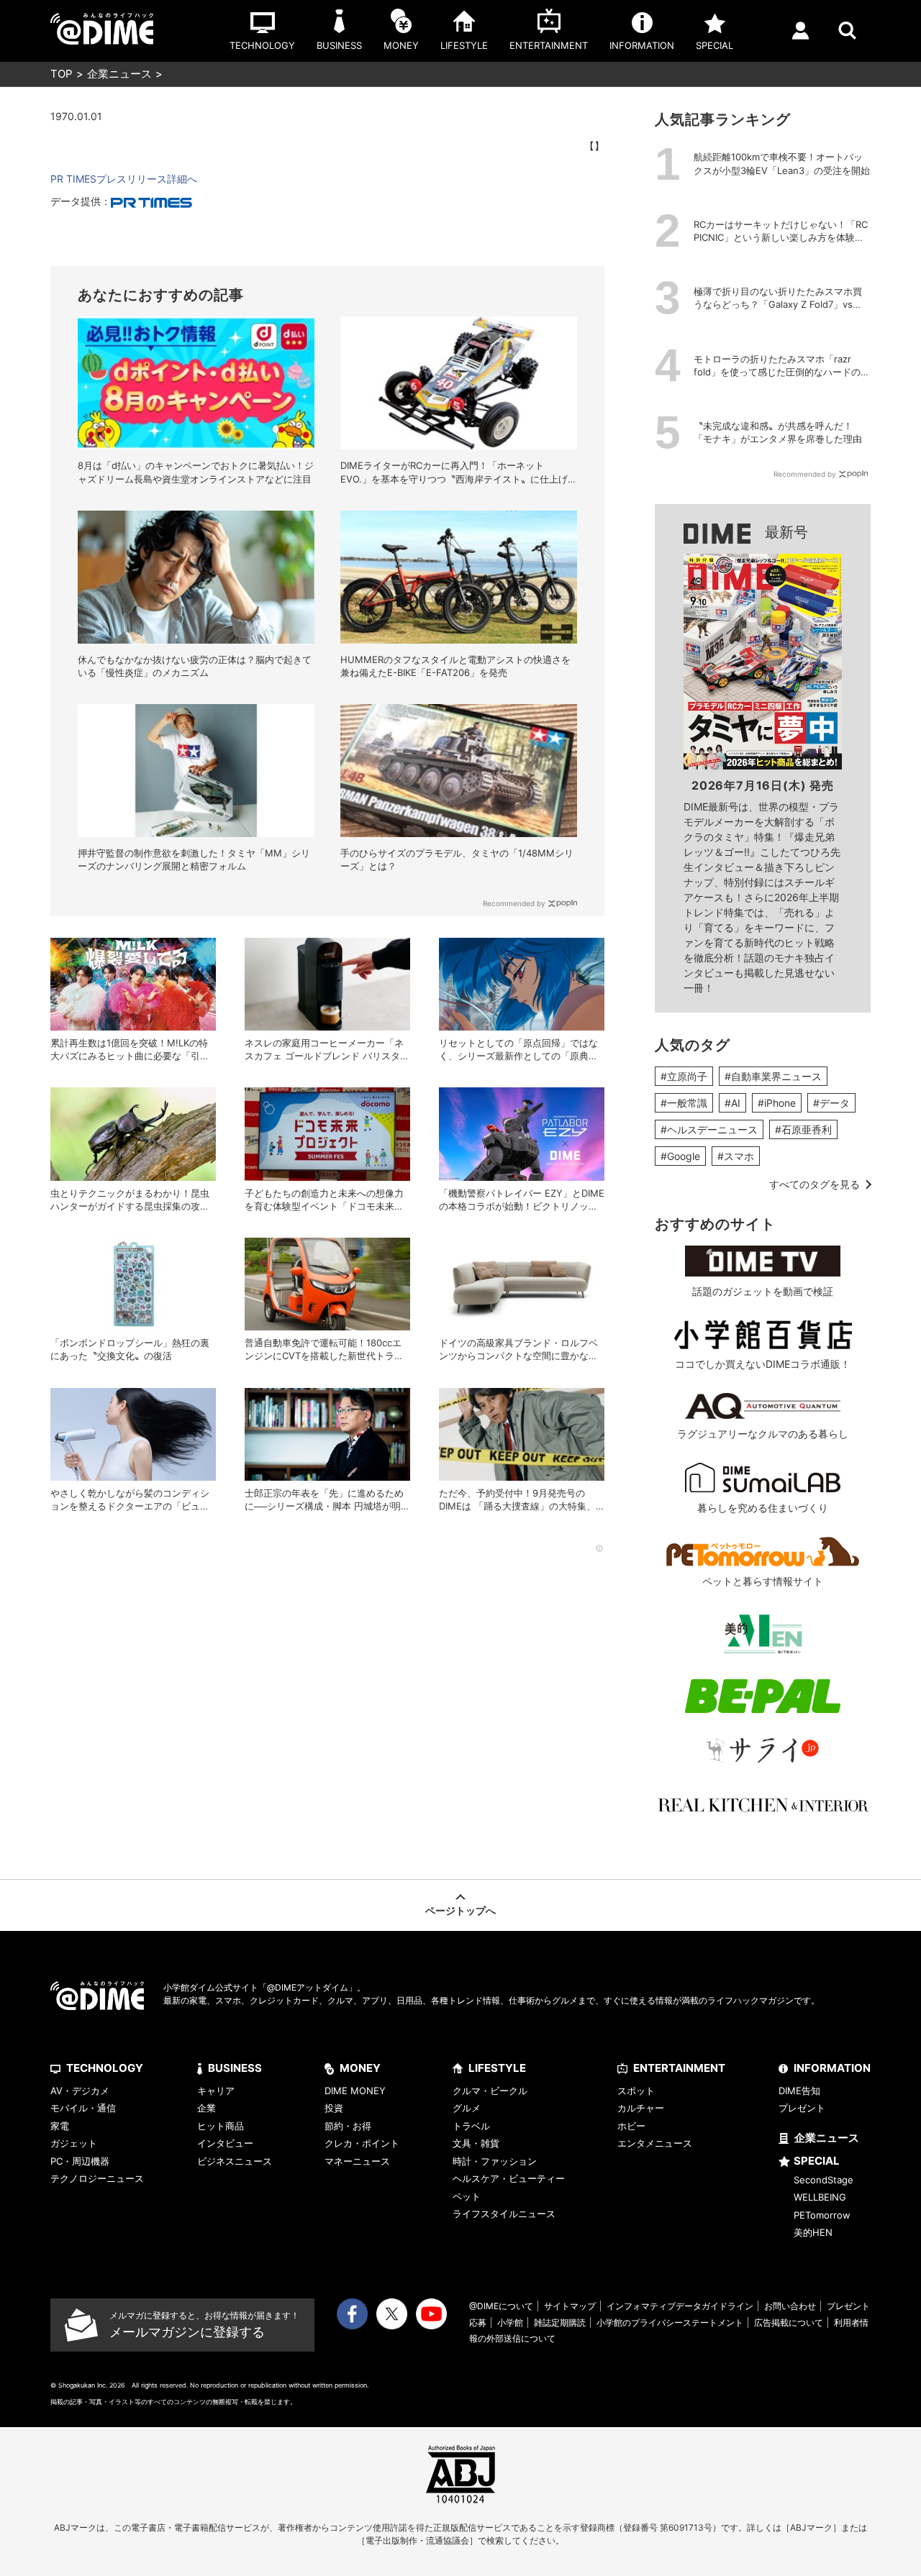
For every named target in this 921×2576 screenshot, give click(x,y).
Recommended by (514, 903)
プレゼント (802, 2108)
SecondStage (824, 2180)
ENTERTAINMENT (679, 2068)
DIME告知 (799, 2091)
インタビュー (225, 2143)
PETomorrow (822, 2215)
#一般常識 (684, 1103)
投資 (334, 2108)
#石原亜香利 (803, 1129)
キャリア (216, 2091)
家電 (60, 2126)
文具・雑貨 (476, 2143)
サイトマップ (570, 2306)
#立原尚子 (684, 1076)
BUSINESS (235, 2068)
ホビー (631, 2126)
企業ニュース (119, 74)
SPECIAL (817, 2161)
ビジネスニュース (235, 2161)
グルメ (467, 2108)
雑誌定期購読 (560, 2322)
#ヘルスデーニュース (709, 1129)
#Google (680, 1156)
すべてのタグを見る (815, 1184)
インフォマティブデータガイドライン (680, 2306)
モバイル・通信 (83, 2108)
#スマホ (736, 1156)
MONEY (360, 2068)
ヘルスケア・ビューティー (509, 2178)
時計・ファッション (495, 2161)
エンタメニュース (655, 2143)
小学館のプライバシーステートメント (670, 2322)
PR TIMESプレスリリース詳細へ (124, 179)
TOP (62, 74)
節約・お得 (348, 2126)
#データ (831, 1103)
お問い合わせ (790, 2306)
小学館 (510, 2322)
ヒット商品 (221, 2126)
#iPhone (777, 1103)
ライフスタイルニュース (504, 2214)
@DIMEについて (501, 2306)
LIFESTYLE (497, 2068)
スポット (636, 2091)
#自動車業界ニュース (773, 1076)
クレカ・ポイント (362, 2143)
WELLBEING (820, 2197)
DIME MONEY (355, 2091)
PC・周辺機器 (80, 2161)
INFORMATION (832, 2068)
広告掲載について (789, 2322)
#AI (732, 1103)
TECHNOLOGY (105, 2068)
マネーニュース (357, 2161)
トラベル (471, 2126)
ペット (467, 2196)
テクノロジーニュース (97, 2178)
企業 (207, 2108)
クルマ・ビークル (490, 2091)
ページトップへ (460, 1910)
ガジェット (74, 2143)
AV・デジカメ (80, 2091)
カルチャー (641, 2108)
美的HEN (813, 2232)
